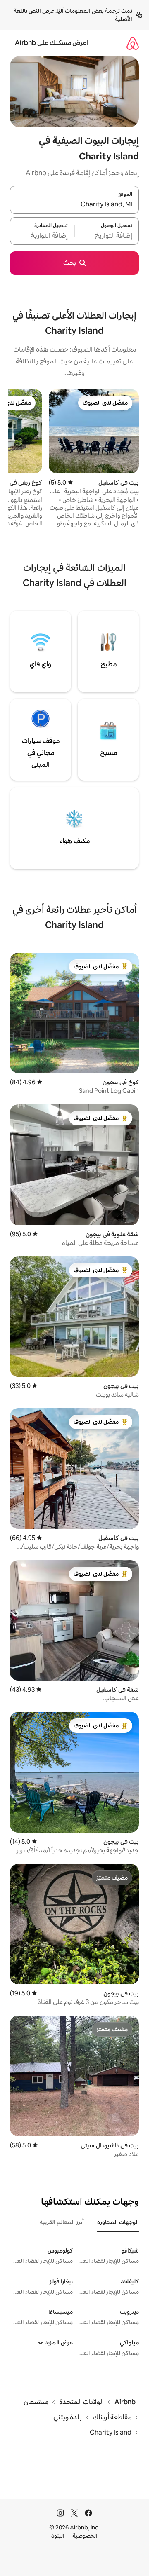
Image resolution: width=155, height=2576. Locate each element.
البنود (58, 2536)
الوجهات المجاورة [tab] (118, 2222)
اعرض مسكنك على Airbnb (52, 43)
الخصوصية (85, 2536)
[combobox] (74, 205)
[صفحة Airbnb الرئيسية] (133, 43)
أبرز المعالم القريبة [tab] (62, 2222)
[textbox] (107, 236)
